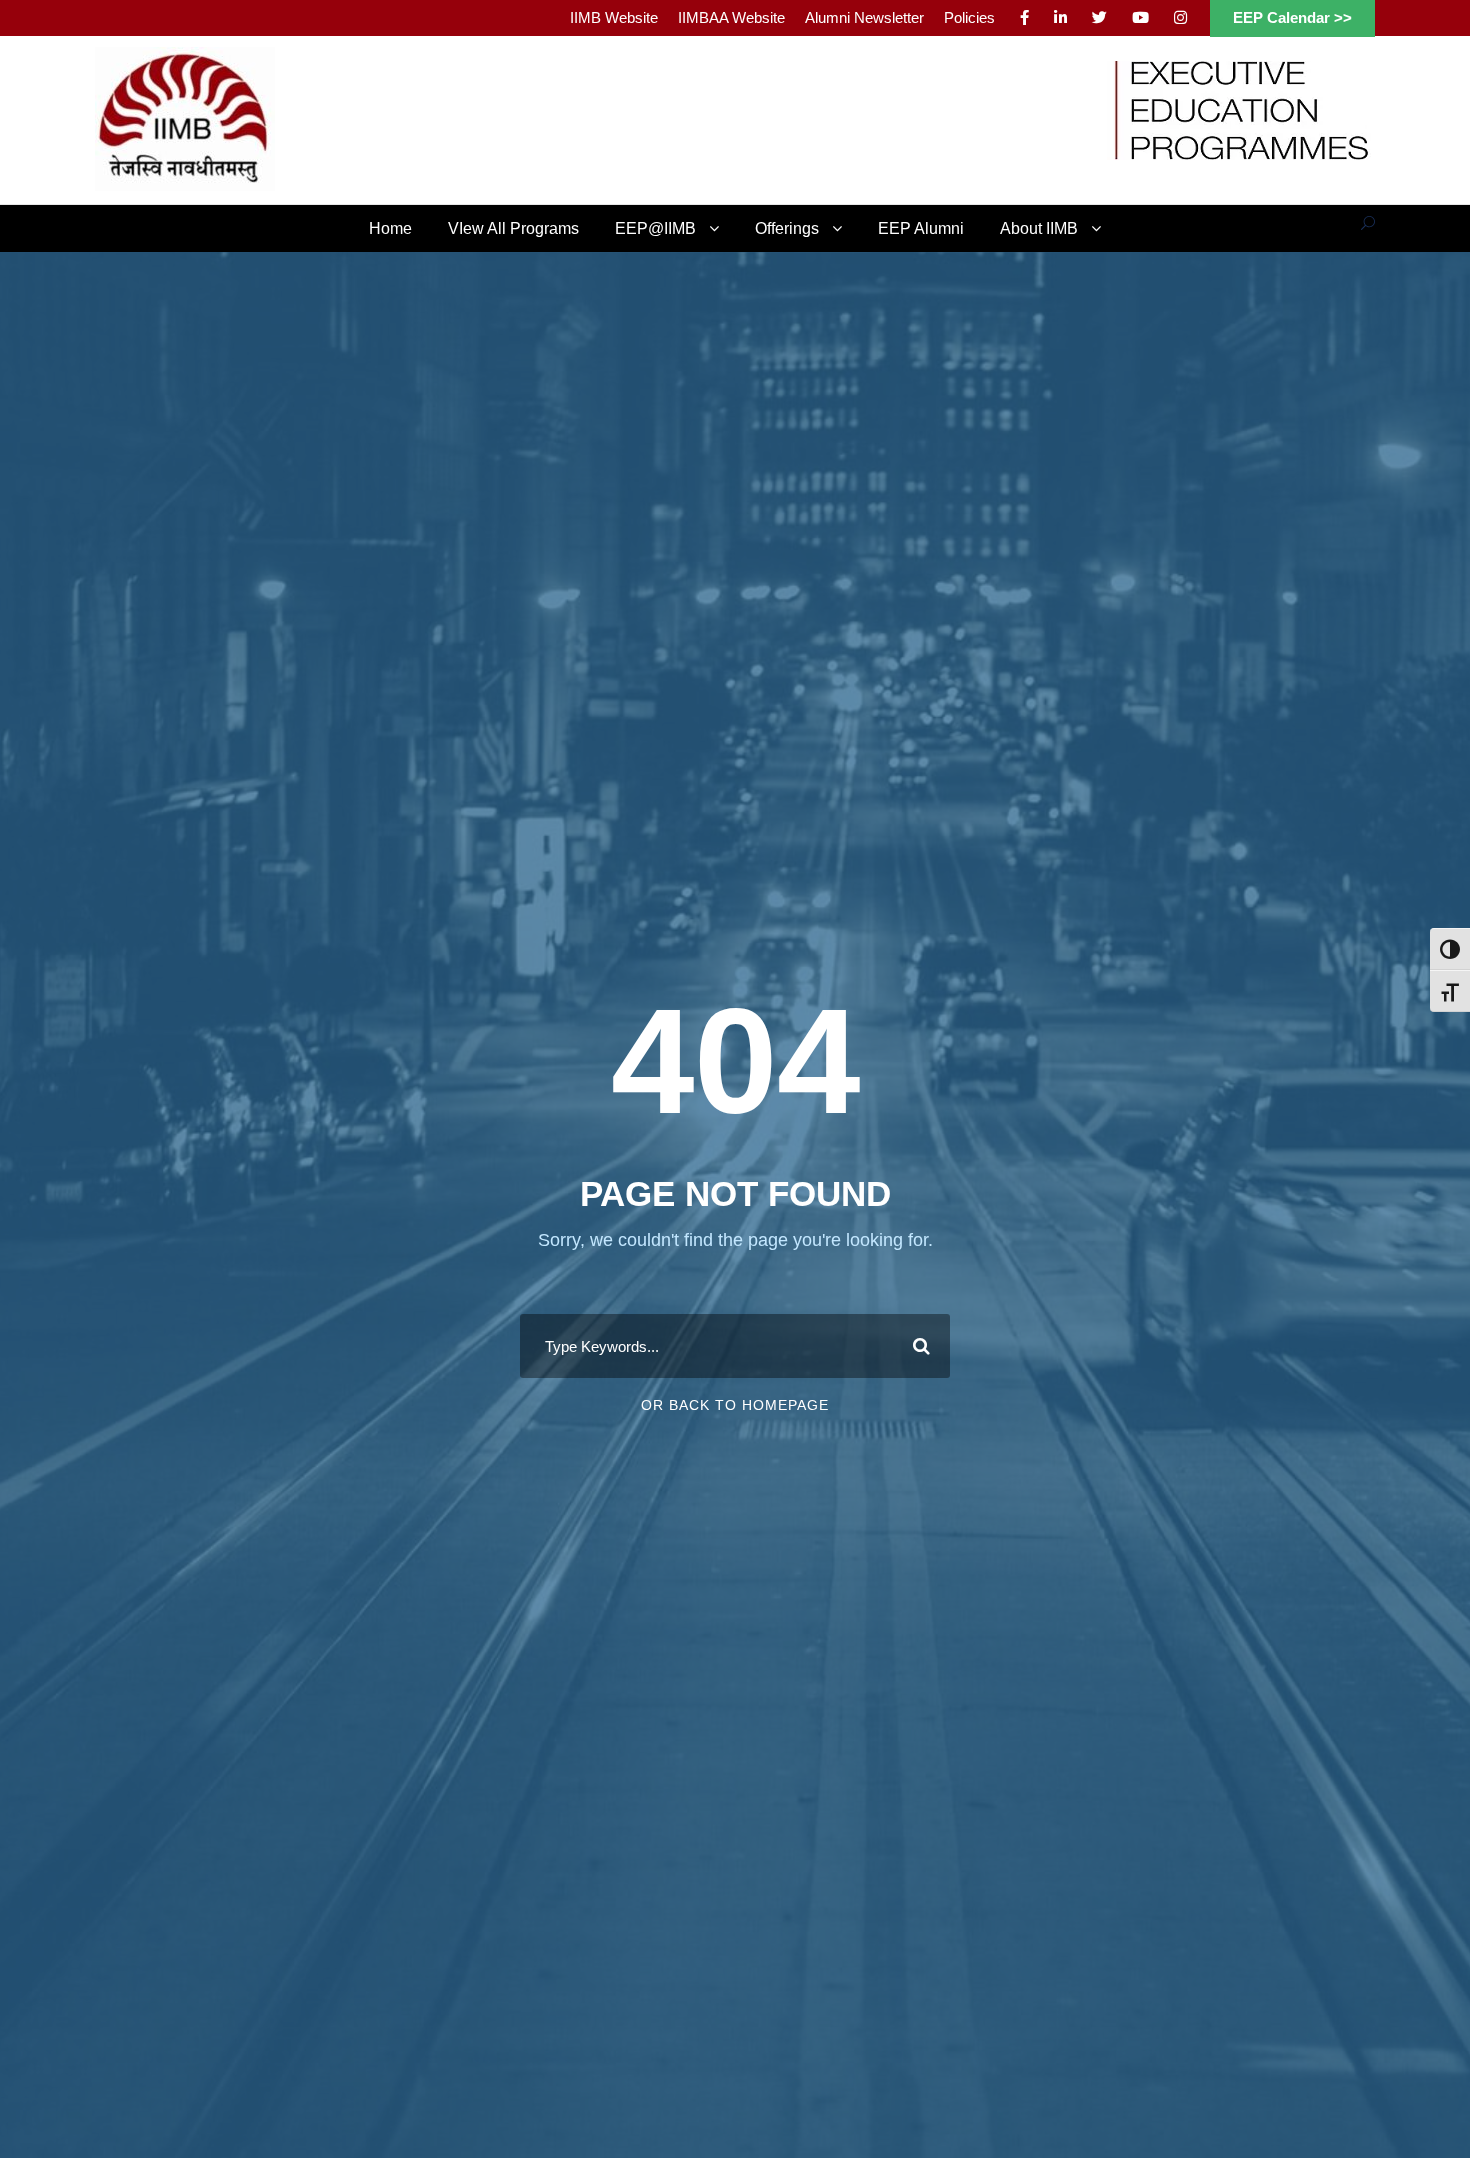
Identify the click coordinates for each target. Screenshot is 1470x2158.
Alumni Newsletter (864, 17)
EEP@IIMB (655, 228)
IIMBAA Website (731, 17)
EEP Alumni (921, 228)
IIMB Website (614, 17)
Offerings (787, 228)
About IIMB (1039, 228)
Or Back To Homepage (735, 1405)
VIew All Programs (513, 228)
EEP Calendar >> (1292, 17)
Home (390, 228)
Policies (969, 17)
